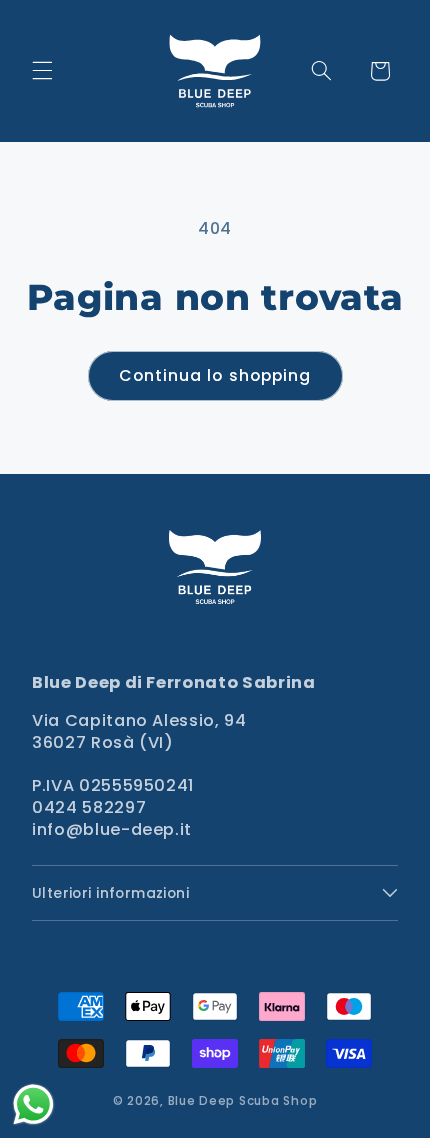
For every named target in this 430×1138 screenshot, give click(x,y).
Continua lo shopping (215, 375)
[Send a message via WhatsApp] (33, 1104)
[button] (42, 71)
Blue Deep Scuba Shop (243, 1101)
